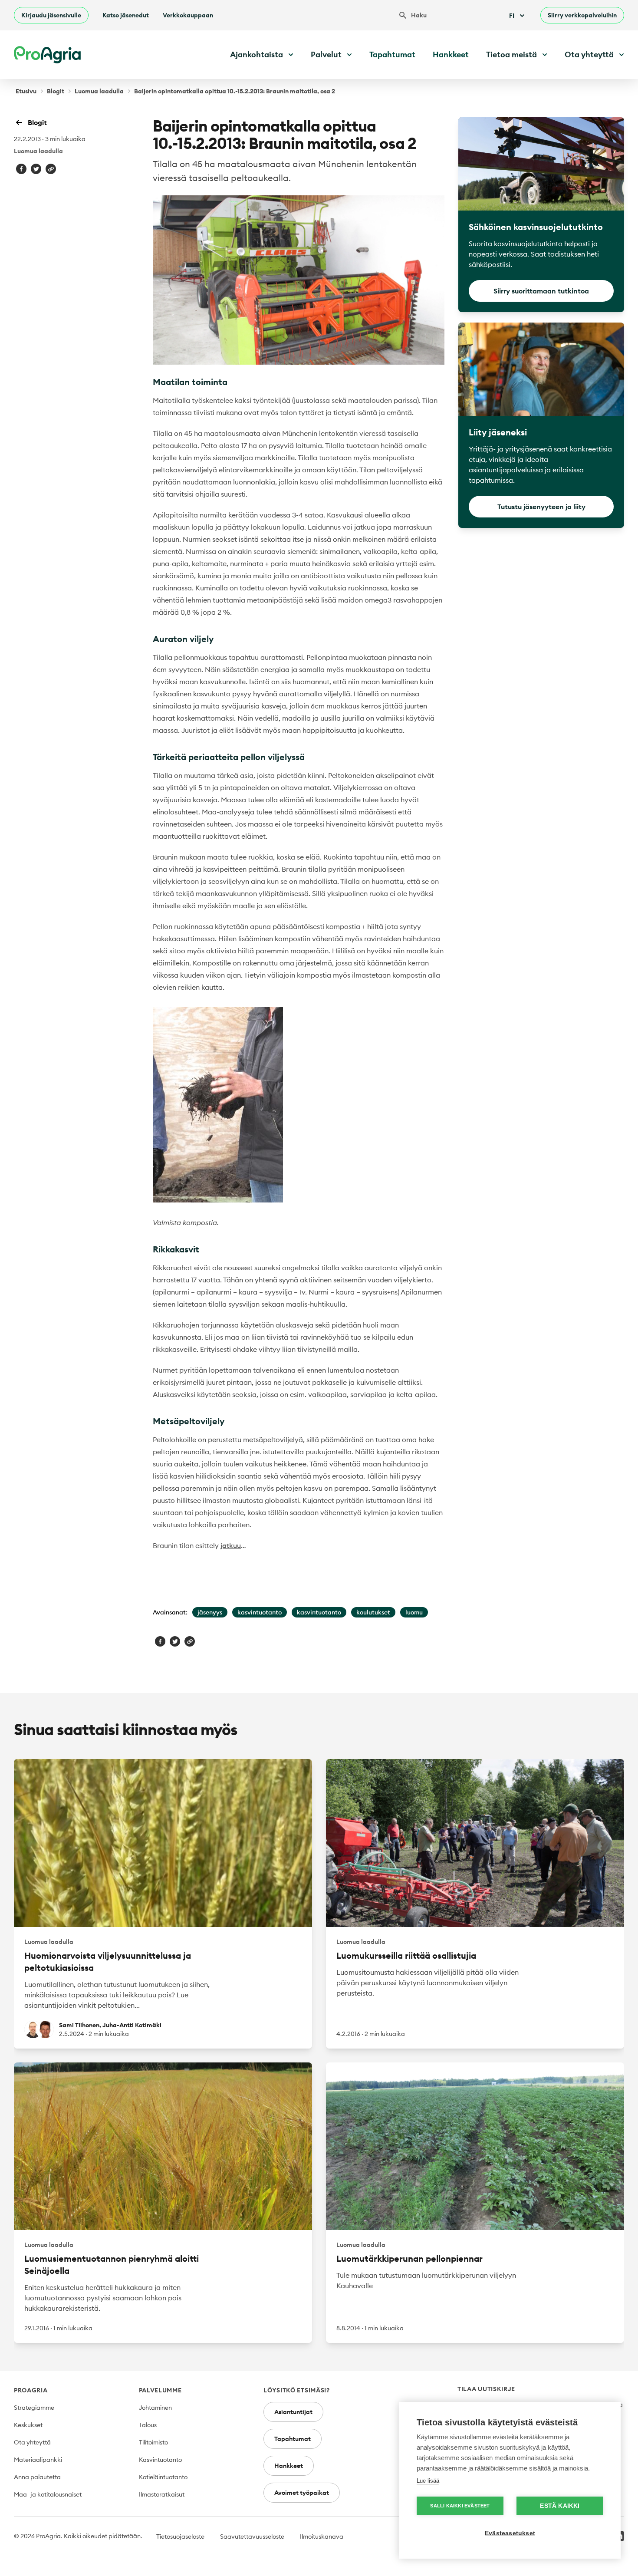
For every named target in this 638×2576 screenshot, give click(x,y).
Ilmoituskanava (322, 2536)
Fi (512, 16)
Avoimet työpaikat (302, 2493)
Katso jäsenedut (126, 15)
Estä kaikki (560, 2506)
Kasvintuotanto (160, 2460)
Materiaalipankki (38, 2460)
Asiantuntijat (293, 2412)
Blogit (56, 91)
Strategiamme (34, 2408)
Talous (148, 2425)
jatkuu (231, 1545)
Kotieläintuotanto (163, 2477)
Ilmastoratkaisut (162, 2494)
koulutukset (373, 1612)
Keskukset (28, 2425)
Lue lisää (428, 2481)
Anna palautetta (37, 2477)
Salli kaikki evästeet (460, 2506)
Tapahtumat (392, 54)
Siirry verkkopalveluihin (582, 15)
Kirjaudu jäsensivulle (51, 15)
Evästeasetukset (510, 2533)
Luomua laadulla (99, 91)
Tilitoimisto (153, 2442)
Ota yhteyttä (32, 2442)
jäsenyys (210, 1612)
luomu (414, 1612)
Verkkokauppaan (188, 15)
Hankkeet (451, 54)
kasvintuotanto (260, 1612)
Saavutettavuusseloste (252, 2536)
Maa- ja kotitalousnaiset (48, 2494)
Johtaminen (155, 2408)
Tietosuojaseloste (180, 2536)
